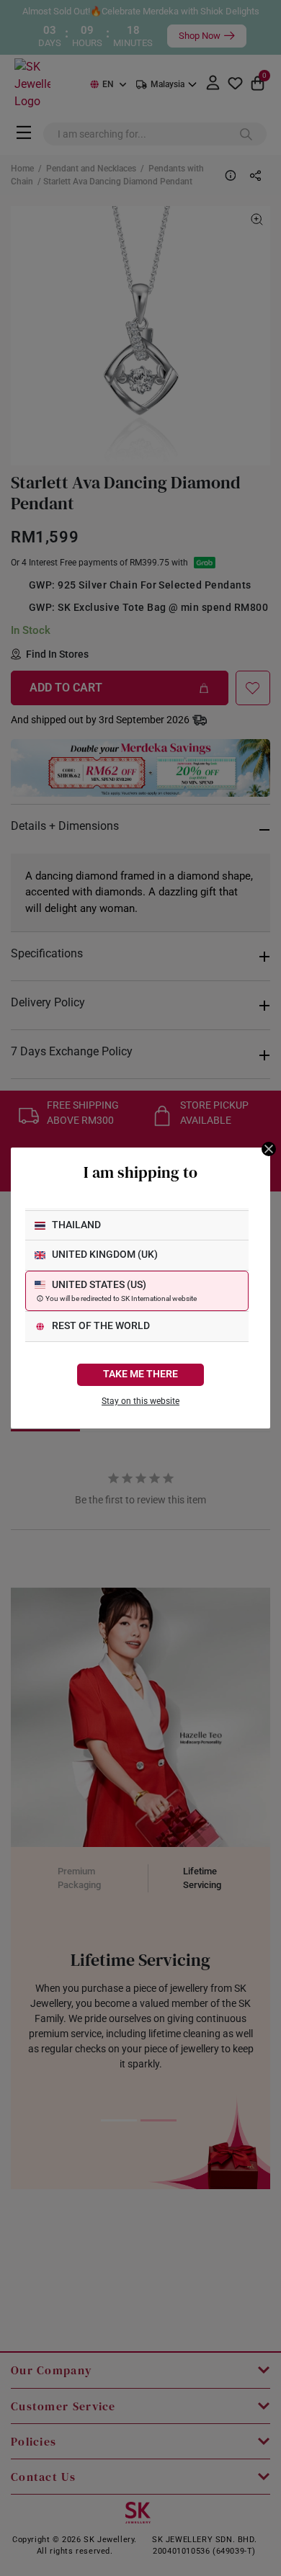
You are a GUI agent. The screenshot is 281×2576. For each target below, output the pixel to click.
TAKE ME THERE (140, 1374)
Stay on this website (140, 1401)
